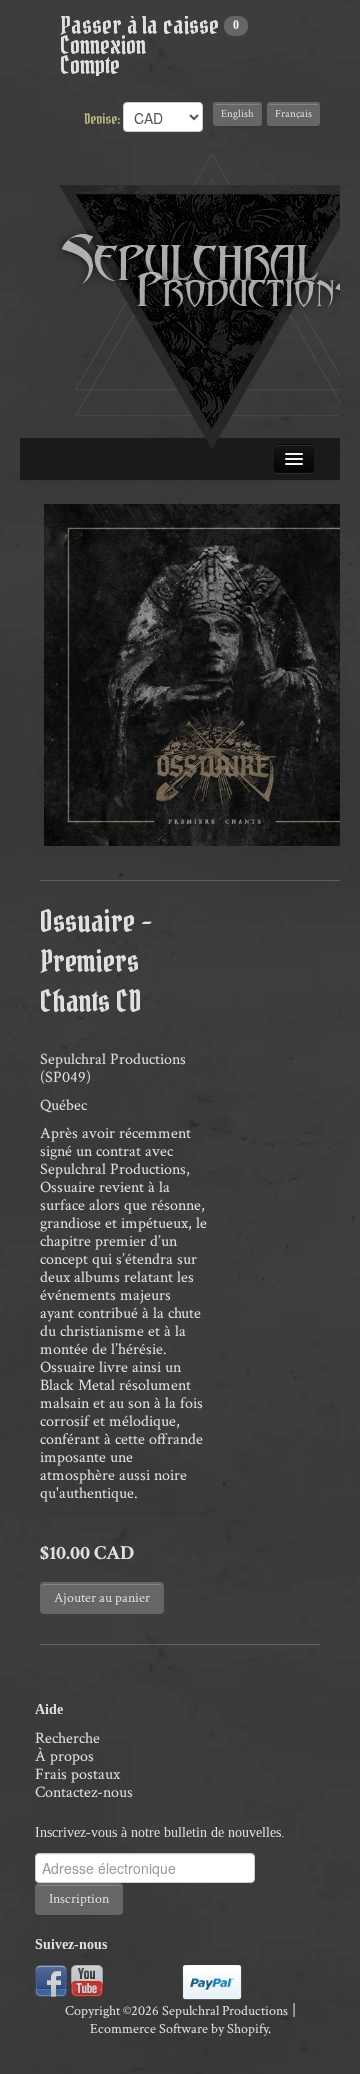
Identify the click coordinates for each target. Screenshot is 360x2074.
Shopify (247, 2029)
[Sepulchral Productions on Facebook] (51, 1979)
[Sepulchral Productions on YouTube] (87, 1979)
